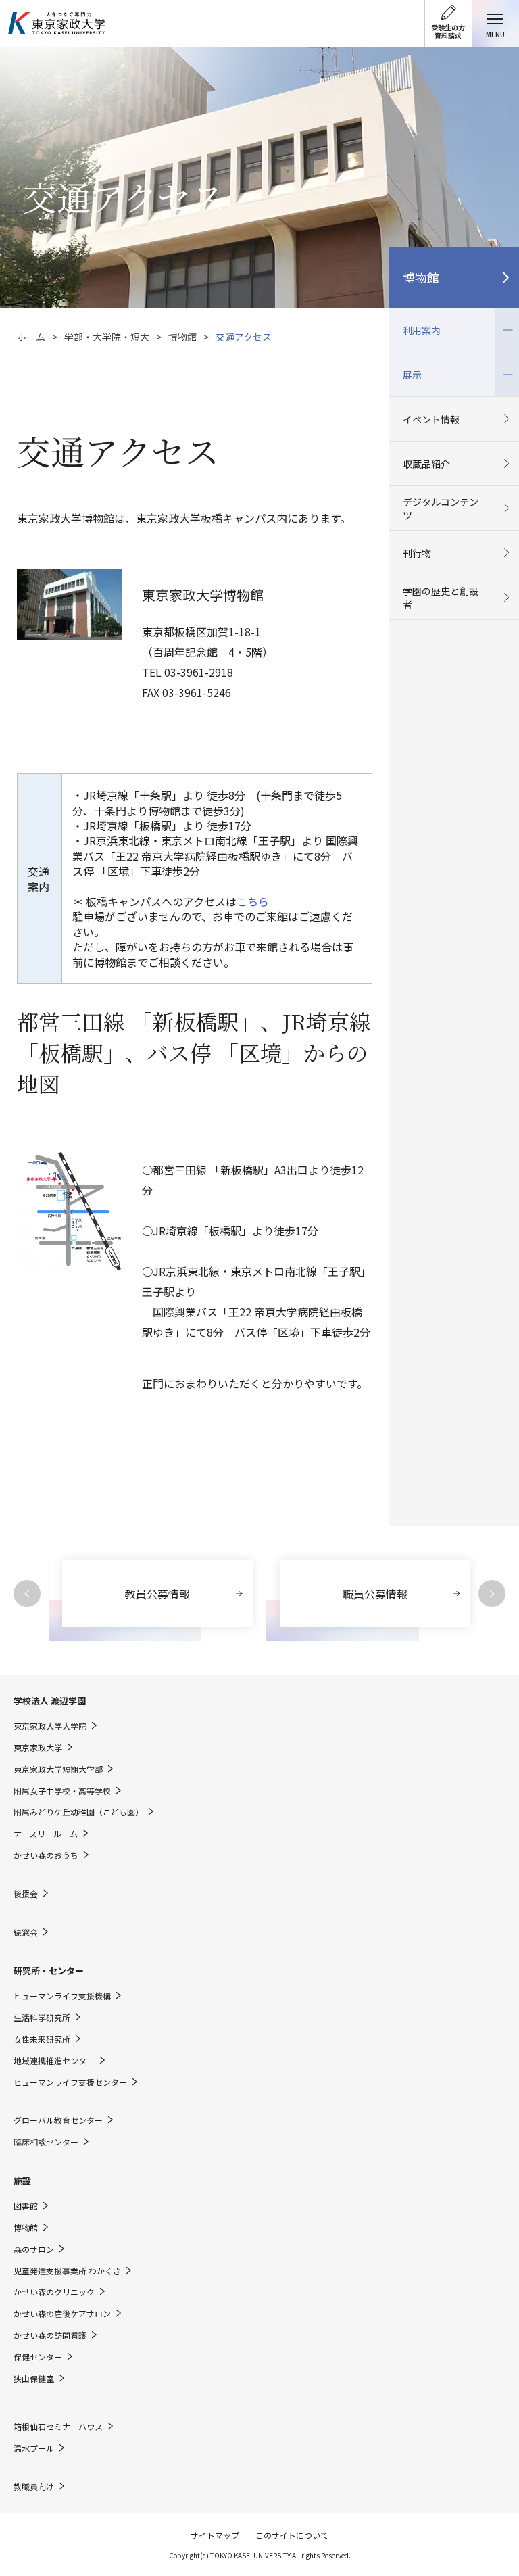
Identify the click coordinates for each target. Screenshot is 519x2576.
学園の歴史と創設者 (441, 598)
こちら (253, 901)
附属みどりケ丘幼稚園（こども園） (78, 1812)
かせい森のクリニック (54, 2292)
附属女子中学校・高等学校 (62, 1791)
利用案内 (415, 322)
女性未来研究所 (42, 2039)
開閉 (507, 330)
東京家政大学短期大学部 (58, 1769)
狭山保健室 (34, 2379)
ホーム (31, 337)
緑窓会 (26, 1932)
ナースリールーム (46, 1834)
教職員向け (34, 2487)
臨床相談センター (46, 2142)
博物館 (182, 337)
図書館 (26, 2206)
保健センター (38, 2357)
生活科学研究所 (42, 2018)
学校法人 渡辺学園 (50, 1701)
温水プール (34, 2448)
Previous (27, 1594)
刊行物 (417, 553)
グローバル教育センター (58, 2120)
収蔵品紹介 (426, 464)
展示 (405, 367)
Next (492, 1594)
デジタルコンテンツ (441, 508)
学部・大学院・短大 (107, 337)
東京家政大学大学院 (50, 1726)
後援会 (26, 1894)
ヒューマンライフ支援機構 (62, 1996)
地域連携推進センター (54, 2061)
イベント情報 (431, 419)
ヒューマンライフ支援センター (70, 2082)
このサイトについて (292, 2535)
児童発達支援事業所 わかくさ (67, 2271)
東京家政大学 (38, 1748)
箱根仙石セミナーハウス (58, 2427)
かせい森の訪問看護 (50, 2335)
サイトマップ (215, 2535)
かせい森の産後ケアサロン (62, 2314)
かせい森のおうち (46, 1855)
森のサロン (34, 2249)
